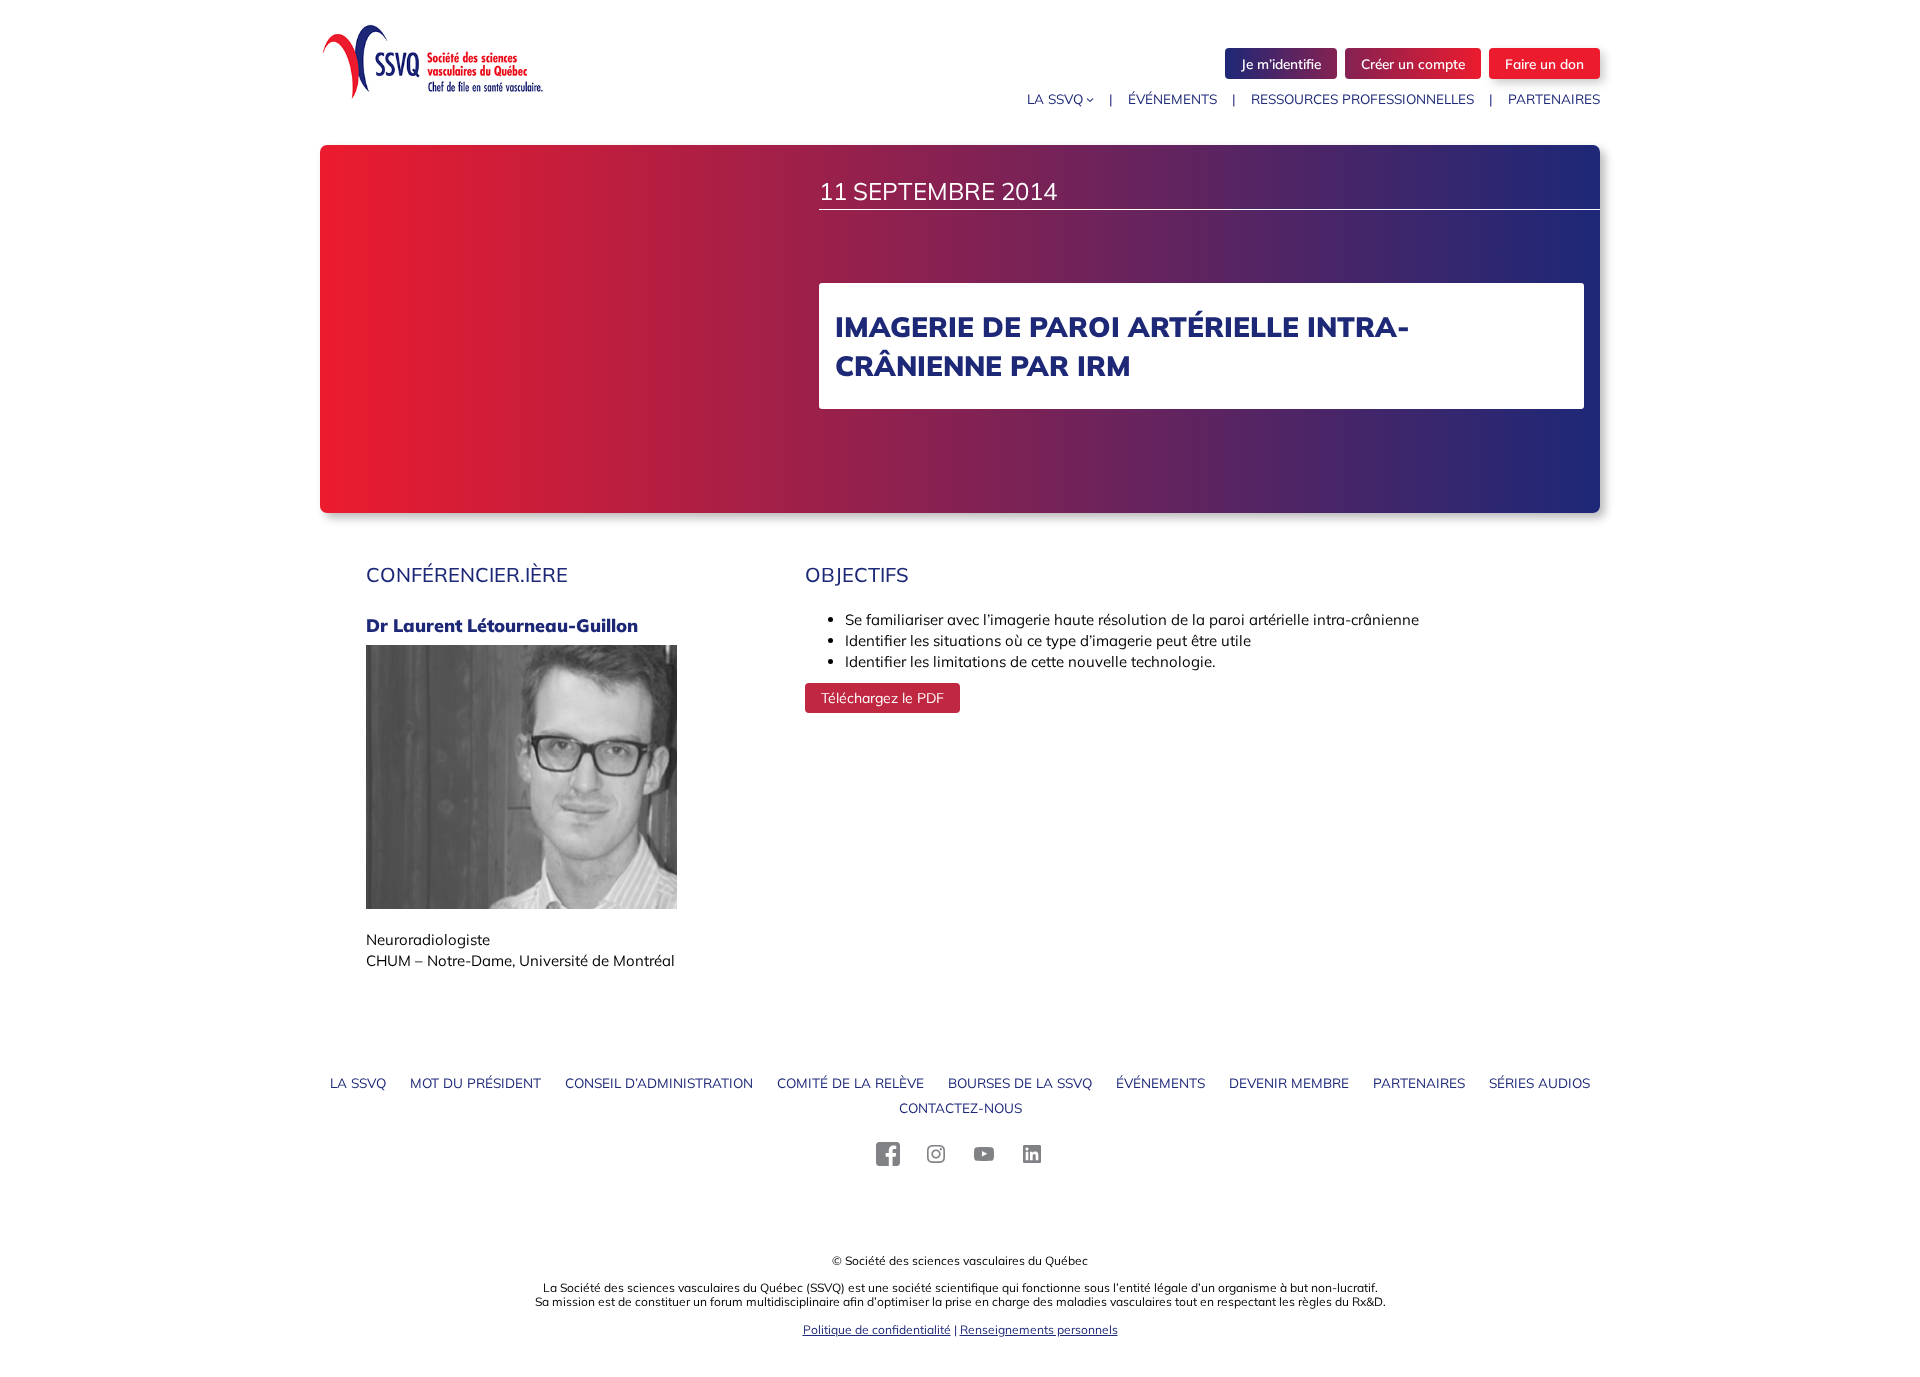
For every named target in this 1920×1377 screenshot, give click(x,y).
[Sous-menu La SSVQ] (1090, 99)
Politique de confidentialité (877, 1329)
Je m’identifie (1281, 63)
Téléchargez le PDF (882, 698)
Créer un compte (1413, 63)
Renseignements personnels (1039, 1329)
